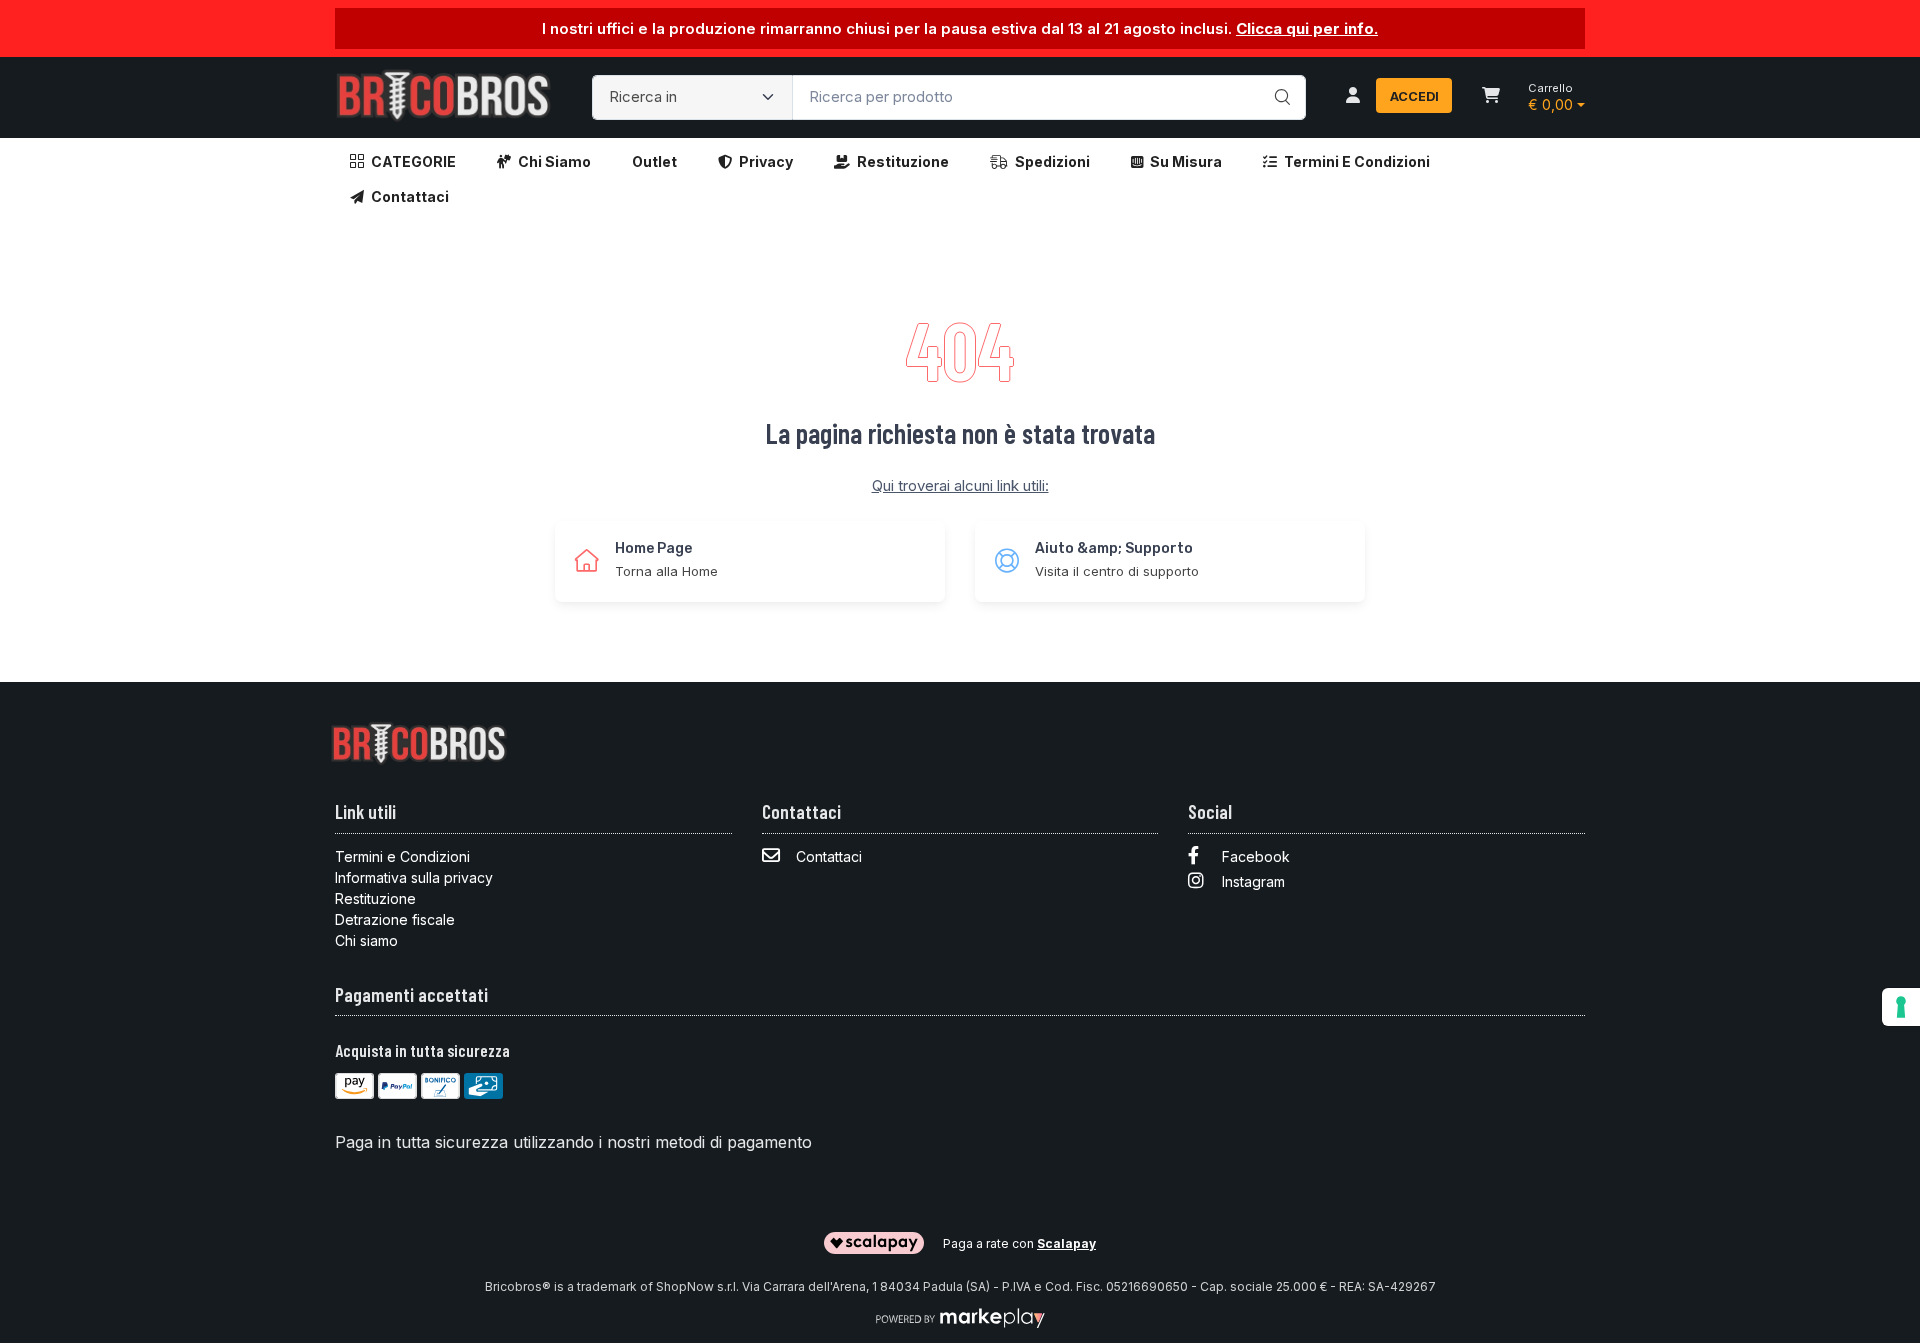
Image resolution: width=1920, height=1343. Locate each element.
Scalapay (1066, 1243)
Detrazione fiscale (395, 919)
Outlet (654, 161)
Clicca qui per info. (1307, 28)
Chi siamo (554, 161)
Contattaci (410, 196)
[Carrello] (1491, 97)
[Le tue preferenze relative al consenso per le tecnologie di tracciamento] (1901, 1007)
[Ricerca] (1279, 77)
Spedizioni (1052, 161)
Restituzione (903, 161)
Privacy (766, 161)
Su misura (1186, 161)
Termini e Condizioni (1357, 161)
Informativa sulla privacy (414, 877)
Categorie (413, 161)
